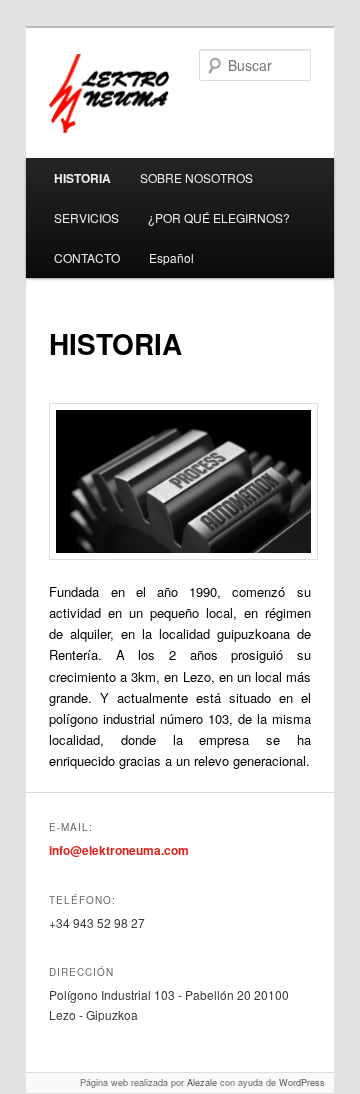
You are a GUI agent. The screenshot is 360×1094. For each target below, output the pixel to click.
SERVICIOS (86, 217)
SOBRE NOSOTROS (196, 177)
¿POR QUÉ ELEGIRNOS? (219, 217)
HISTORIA (82, 178)
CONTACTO (87, 257)
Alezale (202, 1082)
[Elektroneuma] (173, 93)
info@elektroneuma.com (119, 850)
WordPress (302, 1082)
